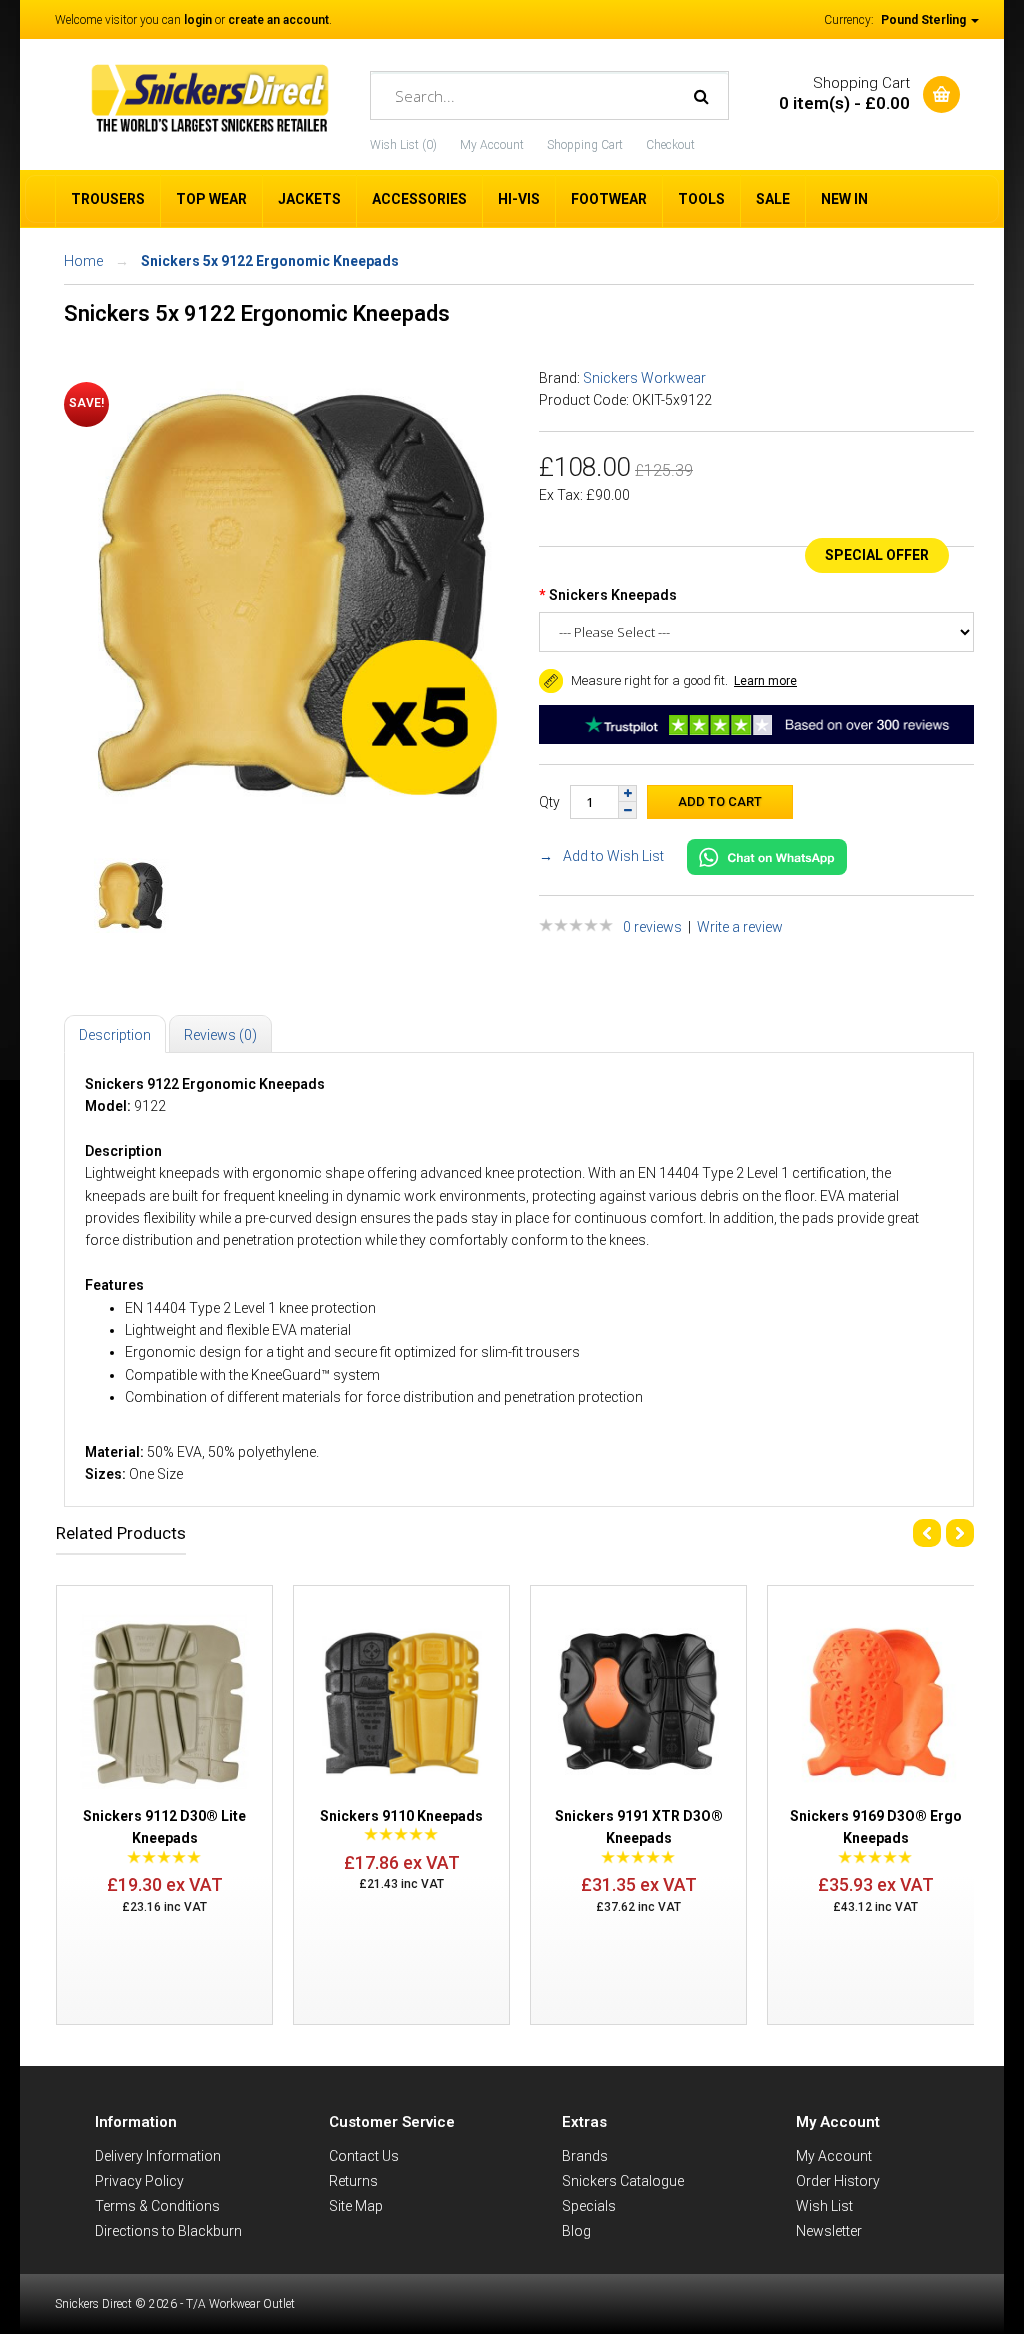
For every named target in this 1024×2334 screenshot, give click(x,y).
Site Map (356, 2206)
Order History (838, 2181)
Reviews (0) (220, 1035)
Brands (585, 2156)
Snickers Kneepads (613, 595)
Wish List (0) (403, 145)
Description (115, 1035)
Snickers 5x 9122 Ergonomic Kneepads (270, 261)
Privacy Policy (139, 2181)
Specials (589, 2206)
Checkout (670, 145)
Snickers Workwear (644, 378)
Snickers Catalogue (623, 2181)
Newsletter (829, 2231)
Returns (353, 2181)
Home (83, 261)
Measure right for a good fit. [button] (648, 680)
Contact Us (364, 2156)
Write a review (740, 927)
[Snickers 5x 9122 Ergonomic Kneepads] (296, 817)
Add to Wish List (613, 856)
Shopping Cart (585, 145)
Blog (576, 2231)
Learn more (765, 681)
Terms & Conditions (157, 2206)
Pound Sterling (925, 20)
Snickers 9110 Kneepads (401, 1816)
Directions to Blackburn (168, 2231)
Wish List (824, 2206)
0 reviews (652, 927)
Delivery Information (158, 2156)
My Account (492, 145)
